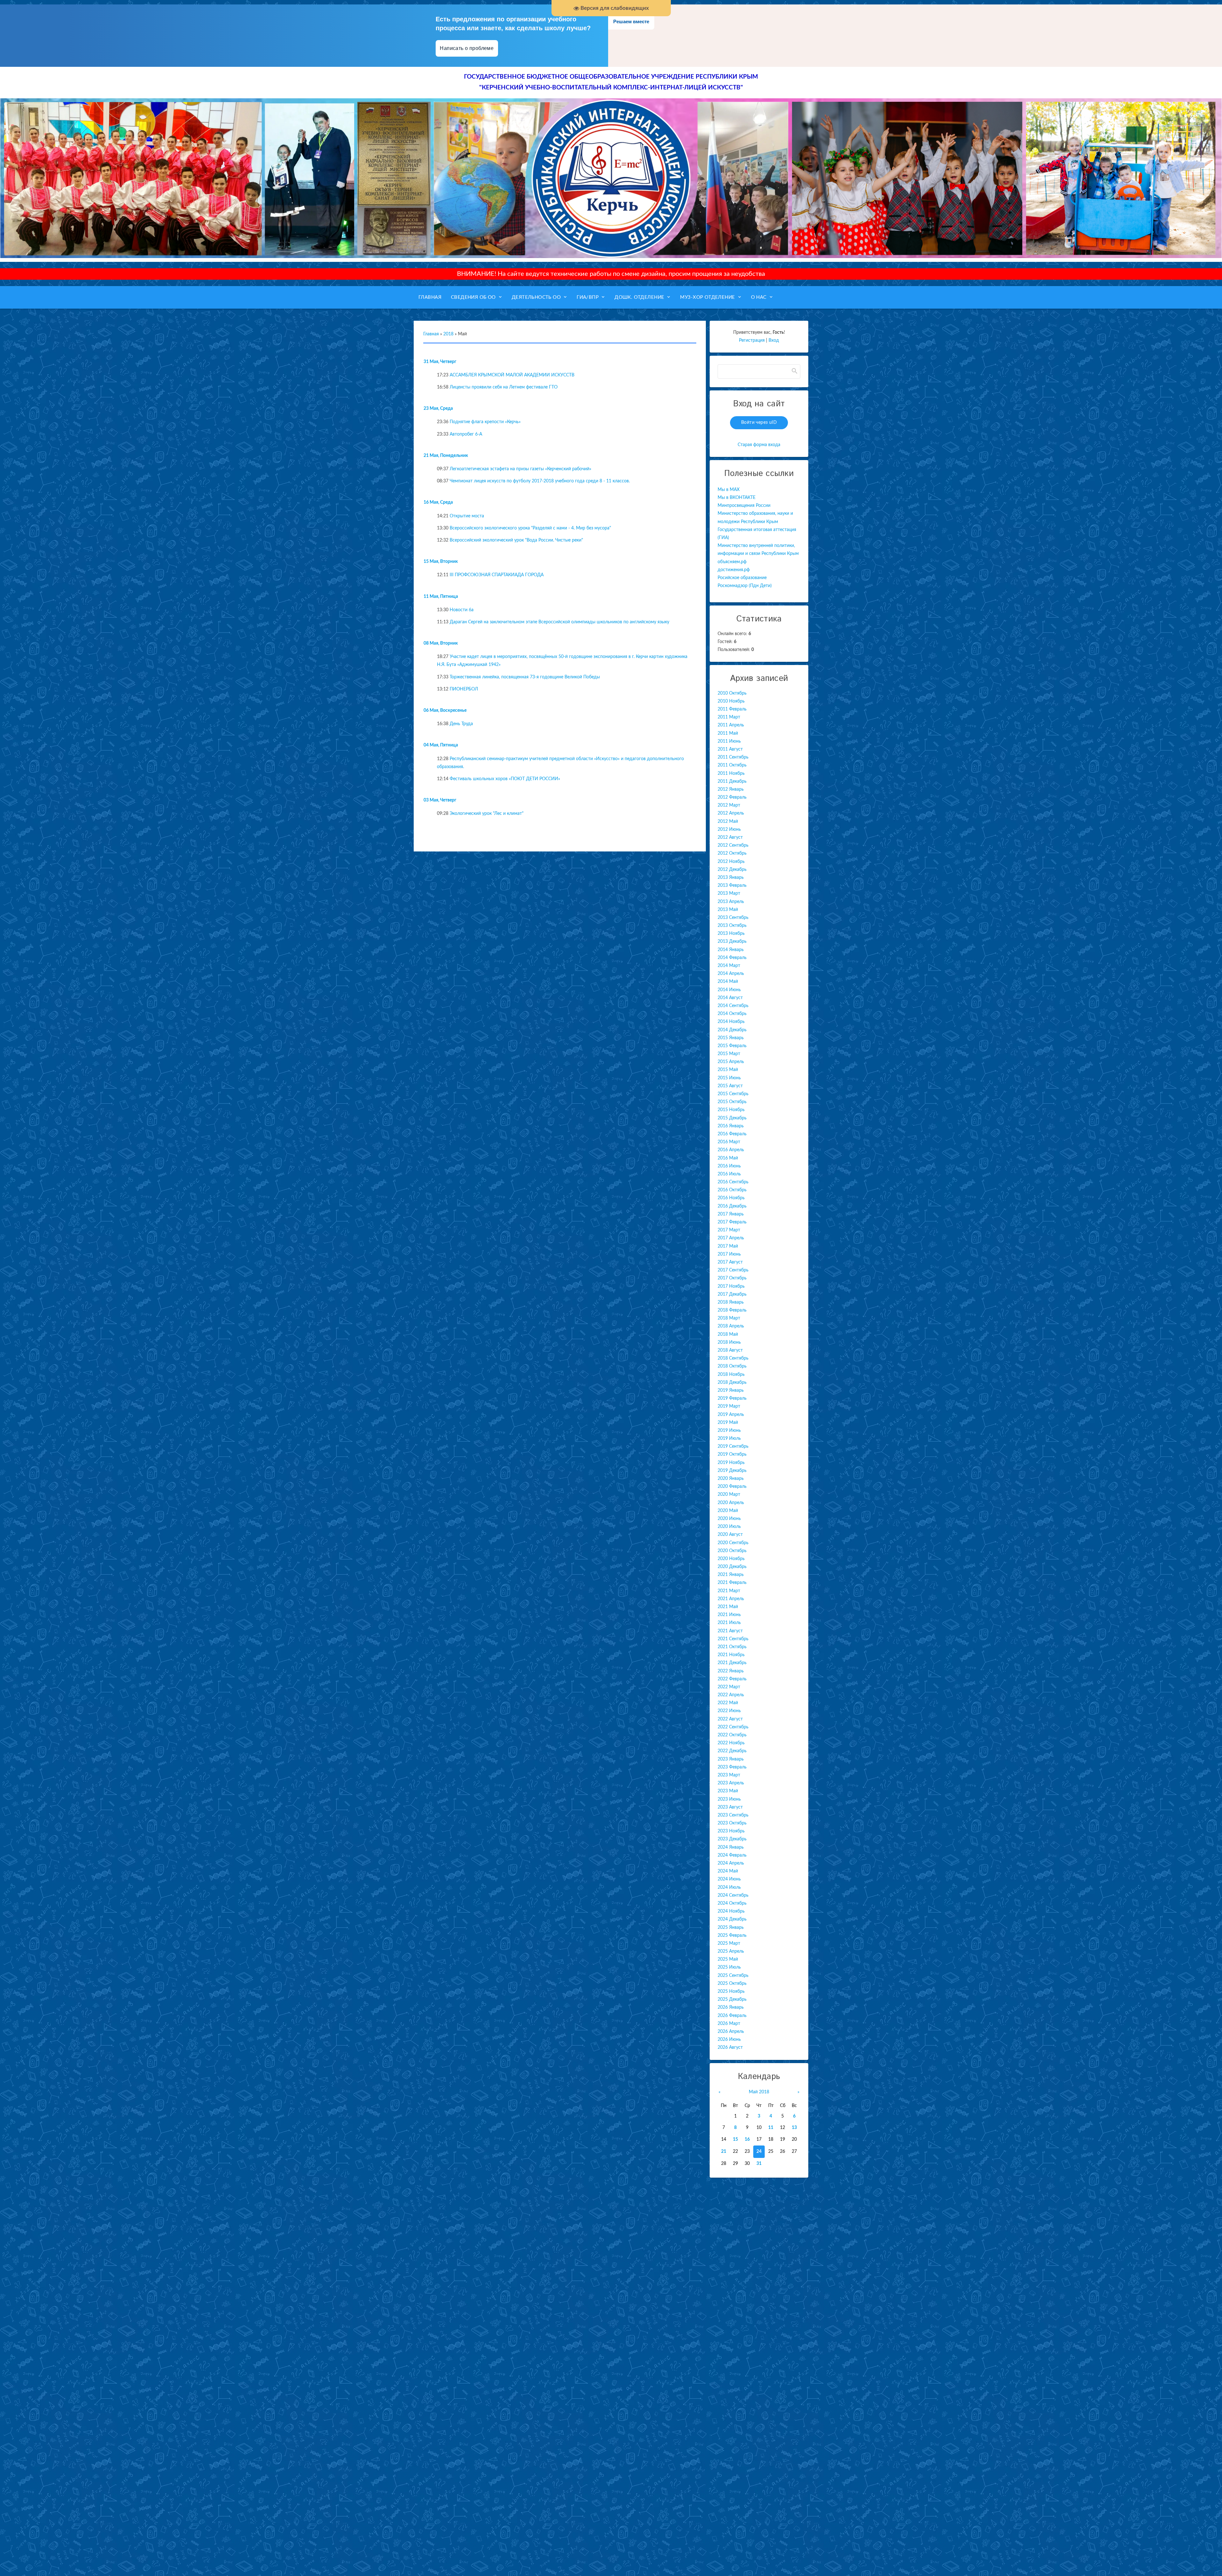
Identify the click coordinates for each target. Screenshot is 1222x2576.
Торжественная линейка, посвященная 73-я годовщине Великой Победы (525, 677)
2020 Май (728, 1511)
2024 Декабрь (732, 1919)
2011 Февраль (732, 709)
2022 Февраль (732, 1679)
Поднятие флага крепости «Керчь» (485, 422)
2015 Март (729, 1054)
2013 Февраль (732, 885)
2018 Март (729, 1318)
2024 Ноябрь (731, 1911)
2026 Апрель (731, 2032)
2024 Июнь (729, 1879)
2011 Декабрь (732, 781)
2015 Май (728, 1070)
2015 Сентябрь (733, 1094)
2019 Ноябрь (731, 1463)
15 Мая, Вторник (441, 562)
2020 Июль (729, 1527)
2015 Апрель (731, 1062)
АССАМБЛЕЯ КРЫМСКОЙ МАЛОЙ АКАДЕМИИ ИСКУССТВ (512, 375)
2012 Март (729, 805)
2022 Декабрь (732, 1751)
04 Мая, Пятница (441, 745)
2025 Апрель (731, 1951)
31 (759, 2164)
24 (759, 2152)
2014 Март (729, 966)
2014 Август (730, 998)
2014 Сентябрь (733, 1006)
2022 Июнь (729, 1711)
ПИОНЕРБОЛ (464, 689)
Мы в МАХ (729, 490)
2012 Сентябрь (733, 845)
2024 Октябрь (732, 1903)
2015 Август (730, 1086)
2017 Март (729, 1230)
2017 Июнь (729, 1254)
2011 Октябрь (732, 765)
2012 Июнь (729, 829)
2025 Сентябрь (733, 1976)
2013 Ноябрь (731, 934)
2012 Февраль (732, 797)
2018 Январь (731, 1302)
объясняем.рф (732, 562)
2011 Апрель (731, 725)
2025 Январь (731, 1928)
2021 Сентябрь (733, 1639)
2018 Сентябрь (733, 1358)
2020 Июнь (729, 1519)
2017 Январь (731, 1214)
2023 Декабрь (732, 1839)
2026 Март (729, 2024)
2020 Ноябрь (731, 1559)
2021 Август (730, 1631)
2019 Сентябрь (733, 1446)
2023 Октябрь (732, 1823)
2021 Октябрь (732, 1647)
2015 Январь (731, 1038)
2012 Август (730, 837)
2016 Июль (729, 1174)
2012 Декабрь (732, 870)
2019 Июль (729, 1438)
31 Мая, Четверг (440, 362)
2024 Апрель (731, 1863)
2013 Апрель (731, 902)
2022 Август (730, 1719)
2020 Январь (731, 1479)
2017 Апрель (731, 1238)
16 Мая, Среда (438, 502)
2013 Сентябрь (733, 918)
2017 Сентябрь (733, 1270)
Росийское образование (742, 578)
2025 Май (728, 1959)
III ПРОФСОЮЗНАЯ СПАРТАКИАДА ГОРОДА (497, 575)
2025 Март (729, 1943)
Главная (431, 334)
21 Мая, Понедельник (446, 456)
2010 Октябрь (732, 693)
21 (724, 2152)
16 (747, 2139)
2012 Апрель (731, 813)
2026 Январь (731, 2007)
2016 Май (728, 1158)
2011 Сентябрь (733, 757)
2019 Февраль (732, 1398)
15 (735, 2139)
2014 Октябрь (732, 1014)
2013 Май (728, 910)
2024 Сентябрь (733, 1895)
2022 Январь (731, 1671)
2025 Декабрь (732, 1999)
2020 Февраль (732, 1487)
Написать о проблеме (467, 48)
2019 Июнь (729, 1431)
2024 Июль (729, 1887)
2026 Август (730, 2047)
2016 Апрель (731, 1150)
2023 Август (730, 1807)
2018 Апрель (731, 1326)
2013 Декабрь (732, 941)
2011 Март (729, 717)
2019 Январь (731, 1390)
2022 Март (729, 1687)
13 (794, 2128)
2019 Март (729, 1406)
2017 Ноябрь (731, 1286)
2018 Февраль (732, 1310)
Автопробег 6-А (466, 434)
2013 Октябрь (732, 926)
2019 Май (728, 1423)
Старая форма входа (759, 445)
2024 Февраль (732, 1855)
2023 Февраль (732, 1767)
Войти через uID (759, 423)
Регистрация (752, 340)
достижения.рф (734, 570)
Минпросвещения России (744, 506)
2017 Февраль (732, 1222)
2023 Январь (731, 1759)
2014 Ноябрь (731, 1022)
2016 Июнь (729, 1166)
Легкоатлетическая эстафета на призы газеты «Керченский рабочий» (520, 469)
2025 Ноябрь (731, 1991)
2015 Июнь (729, 1078)
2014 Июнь (729, 990)
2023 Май (728, 1791)
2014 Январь (731, 950)
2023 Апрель (731, 1783)
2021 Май (728, 1607)
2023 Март (729, 1775)
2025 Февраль (732, 1935)
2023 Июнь (729, 1799)
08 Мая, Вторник (441, 643)
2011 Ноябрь (731, 773)
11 (771, 2128)
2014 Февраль (732, 958)
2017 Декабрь (732, 1294)
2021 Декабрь (732, 1663)
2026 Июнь (729, 2040)
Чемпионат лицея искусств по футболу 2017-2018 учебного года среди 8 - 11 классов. (540, 481)
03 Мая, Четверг (440, 800)
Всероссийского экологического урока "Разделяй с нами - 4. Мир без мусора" (530, 528)
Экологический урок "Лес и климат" (487, 814)
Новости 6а (462, 610)
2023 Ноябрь (731, 1831)
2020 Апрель (731, 1503)
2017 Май (728, 1246)
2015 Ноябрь (731, 1110)
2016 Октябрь (732, 1190)
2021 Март (729, 1591)
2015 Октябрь (732, 1102)
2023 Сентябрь (733, 1815)
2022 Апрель (731, 1695)
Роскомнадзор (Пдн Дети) (745, 586)
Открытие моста (467, 516)
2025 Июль (729, 1967)
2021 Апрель (731, 1599)
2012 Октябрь (732, 853)
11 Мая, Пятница (441, 597)
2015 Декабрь (732, 1118)
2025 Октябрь (732, 1984)
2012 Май (728, 822)
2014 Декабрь (732, 1030)
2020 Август (730, 1535)
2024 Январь (731, 1847)
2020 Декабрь (732, 1567)
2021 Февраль (732, 1583)
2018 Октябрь (732, 1366)
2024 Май (728, 1871)
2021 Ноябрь (731, 1655)
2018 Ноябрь (731, 1375)
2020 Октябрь (732, 1551)
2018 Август (730, 1350)
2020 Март (729, 1494)
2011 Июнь (729, 741)
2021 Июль (729, 1623)
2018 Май (728, 1334)
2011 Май (728, 733)
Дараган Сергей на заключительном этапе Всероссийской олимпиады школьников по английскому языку (559, 622)
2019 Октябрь (732, 1454)
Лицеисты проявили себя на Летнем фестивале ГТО (504, 387)
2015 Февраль (732, 1046)
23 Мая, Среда (438, 409)
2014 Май (728, 982)
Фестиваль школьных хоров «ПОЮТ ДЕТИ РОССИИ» (505, 779)
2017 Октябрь (732, 1278)
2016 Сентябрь (733, 1182)
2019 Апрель (731, 1415)
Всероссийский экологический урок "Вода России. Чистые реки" (516, 540)
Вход (774, 340)
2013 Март (729, 893)
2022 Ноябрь (731, 1743)
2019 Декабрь (732, 1471)
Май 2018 (759, 2092)
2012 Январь (731, 789)
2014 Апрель (731, 974)
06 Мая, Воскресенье (445, 710)
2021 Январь (731, 1575)
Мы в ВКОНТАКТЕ (737, 498)
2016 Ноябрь (731, 1198)
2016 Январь (731, 1126)
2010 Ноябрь (731, 701)
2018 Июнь (729, 1342)
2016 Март (729, 1142)
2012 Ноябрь (731, 862)
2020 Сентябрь (733, 1543)
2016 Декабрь (732, 1206)
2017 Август (730, 1262)
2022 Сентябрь (733, 1727)
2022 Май (728, 1703)
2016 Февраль (732, 1134)
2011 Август (730, 749)
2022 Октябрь (732, 1735)
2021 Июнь (729, 1615)
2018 (448, 334)
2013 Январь (731, 878)
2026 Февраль (732, 2016)
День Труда (461, 724)
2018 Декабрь (732, 1382)
